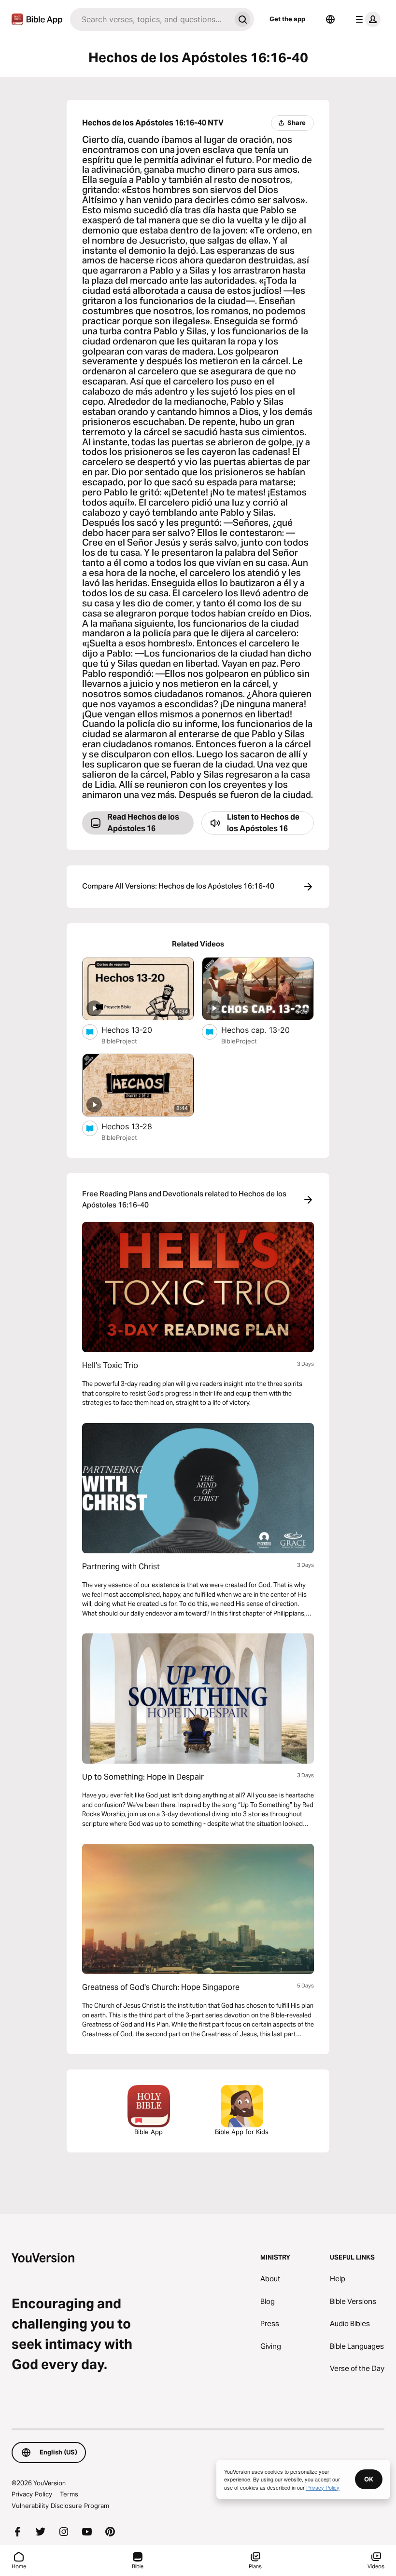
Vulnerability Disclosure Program (60, 2506)
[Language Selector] (330, 19)
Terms (69, 2494)
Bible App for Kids (242, 2132)
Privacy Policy (32, 2494)
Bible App (148, 2132)
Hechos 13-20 (137, 1030)
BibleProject (119, 1041)
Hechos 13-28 (137, 1126)
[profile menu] (366, 19)
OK (369, 2479)
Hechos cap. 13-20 (266, 1030)
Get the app (287, 19)
